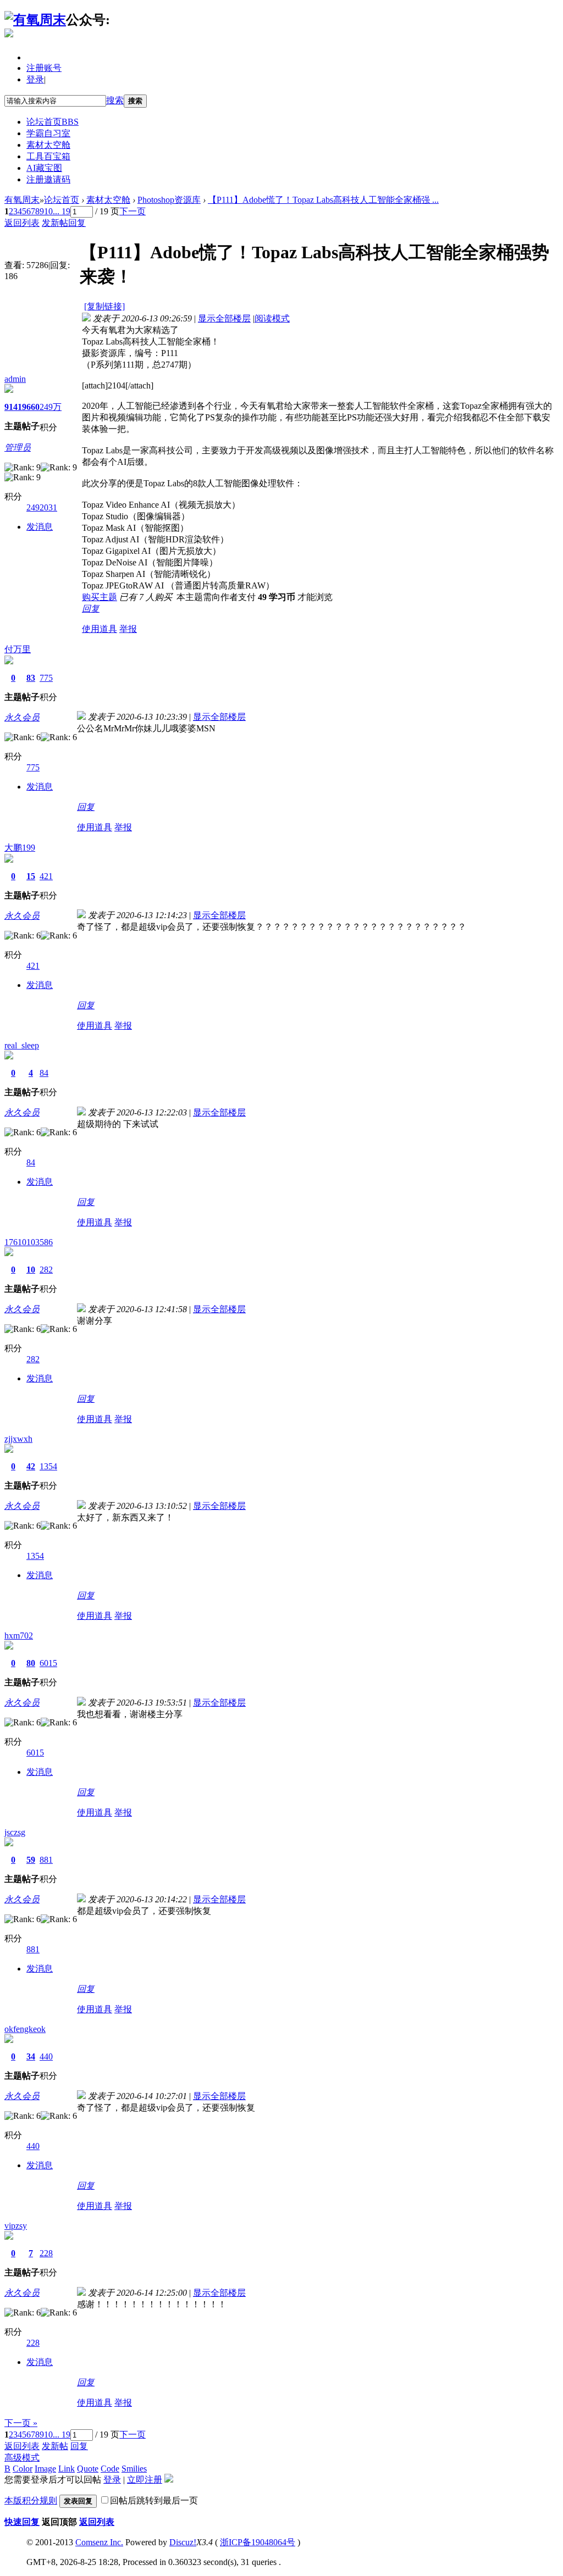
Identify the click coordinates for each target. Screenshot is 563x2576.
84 (44, 1073)
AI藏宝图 (44, 168)
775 (46, 678)
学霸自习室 (48, 133)
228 (46, 2253)
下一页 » (21, 2423)
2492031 (42, 507)
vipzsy (16, 2226)
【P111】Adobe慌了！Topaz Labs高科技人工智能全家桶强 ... (323, 200)
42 (31, 1466)
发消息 (40, 527)
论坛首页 (53, 122)
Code (110, 2469)
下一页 (133, 211)
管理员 (18, 448)
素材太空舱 (48, 145)
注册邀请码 (48, 179)
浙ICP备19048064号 (258, 2542)
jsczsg (15, 1832)
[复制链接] (104, 306)
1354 (48, 1466)
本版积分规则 (31, 2500)
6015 (48, 1663)
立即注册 (145, 2480)
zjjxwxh (18, 1439)
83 (31, 678)
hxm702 (19, 1636)
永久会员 (22, 717)
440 (46, 2056)
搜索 (115, 100)
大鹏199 (20, 848)
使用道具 (100, 629)
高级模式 (22, 2458)
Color (23, 2469)
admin (15, 379)
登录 (35, 79)
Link (67, 2469)
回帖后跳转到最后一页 (154, 2500)
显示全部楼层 (224, 318)
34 (31, 2056)
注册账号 (44, 68)
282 (46, 1270)
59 (31, 1860)
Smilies (134, 2469)
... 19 (62, 211)
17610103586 (29, 1242)
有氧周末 (22, 200)
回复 (77, 223)
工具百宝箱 (48, 156)
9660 (31, 407)
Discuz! (183, 2542)
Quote (88, 2469)
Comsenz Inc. (99, 2542)
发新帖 (55, 223)
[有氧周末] (35, 20)
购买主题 (100, 597)
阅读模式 (272, 318)
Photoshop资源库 (169, 200)
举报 (128, 629)
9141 (13, 407)
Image (45, 2469)
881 (46, 1860)
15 (31, 876)
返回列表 (22, 223)
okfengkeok (25, 2029)
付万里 (18, 649)
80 (31, 1663)
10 (48, 211)
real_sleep (22, 1045)
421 (46, 876)
